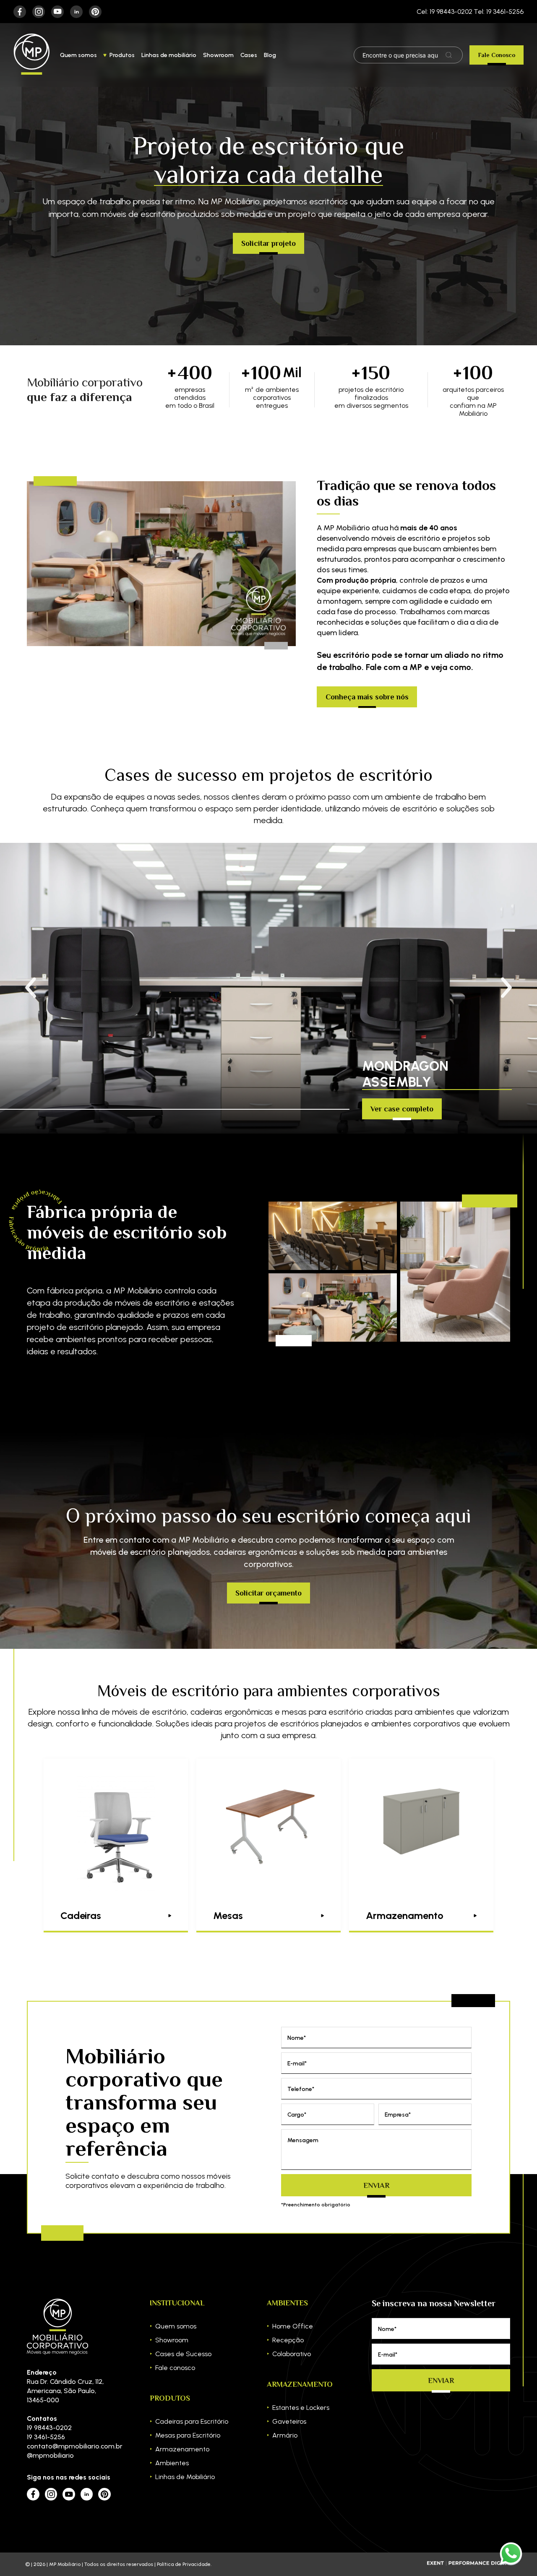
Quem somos (78, 55)
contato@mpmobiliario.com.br (69, 2446)
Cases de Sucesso (183, 2354)
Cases (249, 55)
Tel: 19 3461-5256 (499, 12)
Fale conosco (175, 2368)
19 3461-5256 (46, 2437)
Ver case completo (402, 1109)
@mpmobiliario (50, 2455)
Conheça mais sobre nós (367, 697)
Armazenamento (182, 2449)
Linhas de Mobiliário (185, 2477)
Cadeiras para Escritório (192, 2421)
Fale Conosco (497, 55)
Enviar (376, 2185)
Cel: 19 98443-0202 (444, 12)
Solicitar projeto (268, 243)
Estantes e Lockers (301, 2408)
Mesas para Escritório (188, 2435)
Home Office (293, 2326)
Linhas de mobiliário (169, 55)
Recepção (288, 2340)
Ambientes (172, 2463)
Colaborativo (292, 2354)
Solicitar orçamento (268, 1593)
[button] (506, 988)
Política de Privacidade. (184, 2564)
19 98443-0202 (49, 2428)
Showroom (218, 55)
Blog (270, 55)
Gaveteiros (289, 2421)
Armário (285, 2435)
